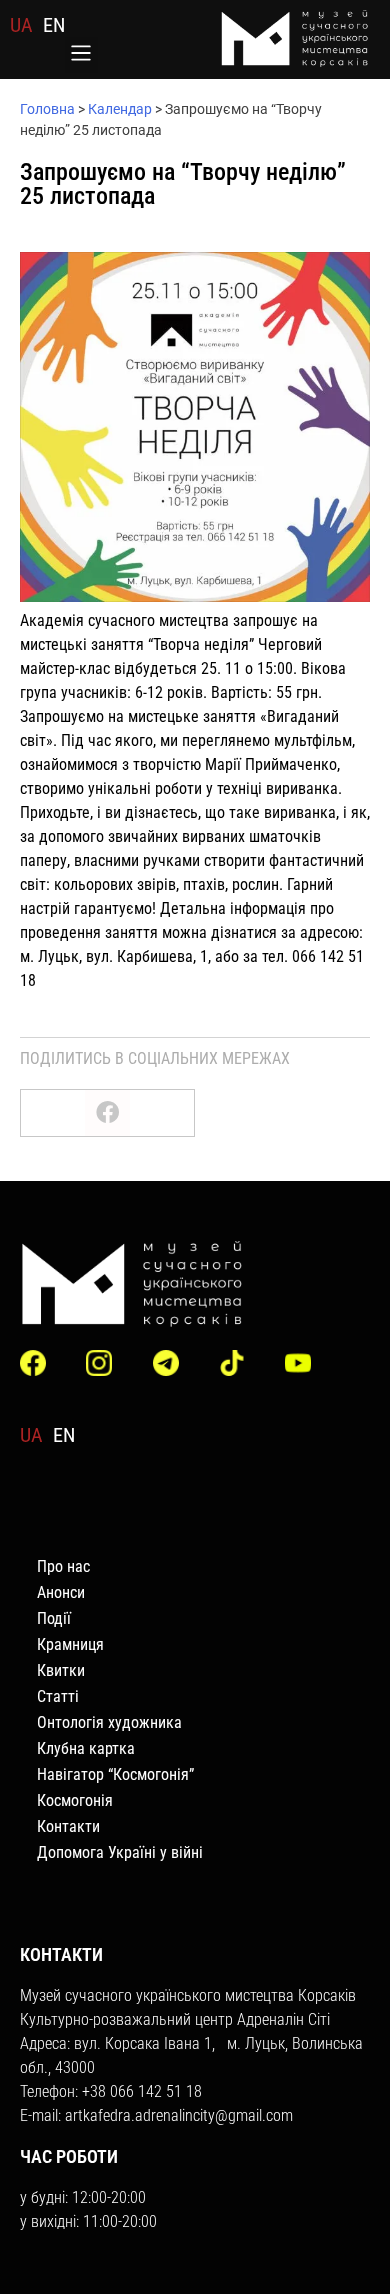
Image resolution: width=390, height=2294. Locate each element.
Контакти (68, 1826)
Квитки (61, 1670)
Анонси (61, 1592)
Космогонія (75, 1800)
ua (21, 25)
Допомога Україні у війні (120, 1852)
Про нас (63, 1566)
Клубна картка (86, 1748)
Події (54, 1618)
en (54, 25)
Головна (47, 109)
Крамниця (70, 1644)
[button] (81, 55)
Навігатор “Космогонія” (115, 1774)
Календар (120, 109)
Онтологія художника (109, 1722)
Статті (58, 1696)
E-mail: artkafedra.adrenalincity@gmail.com (156, 2115)
